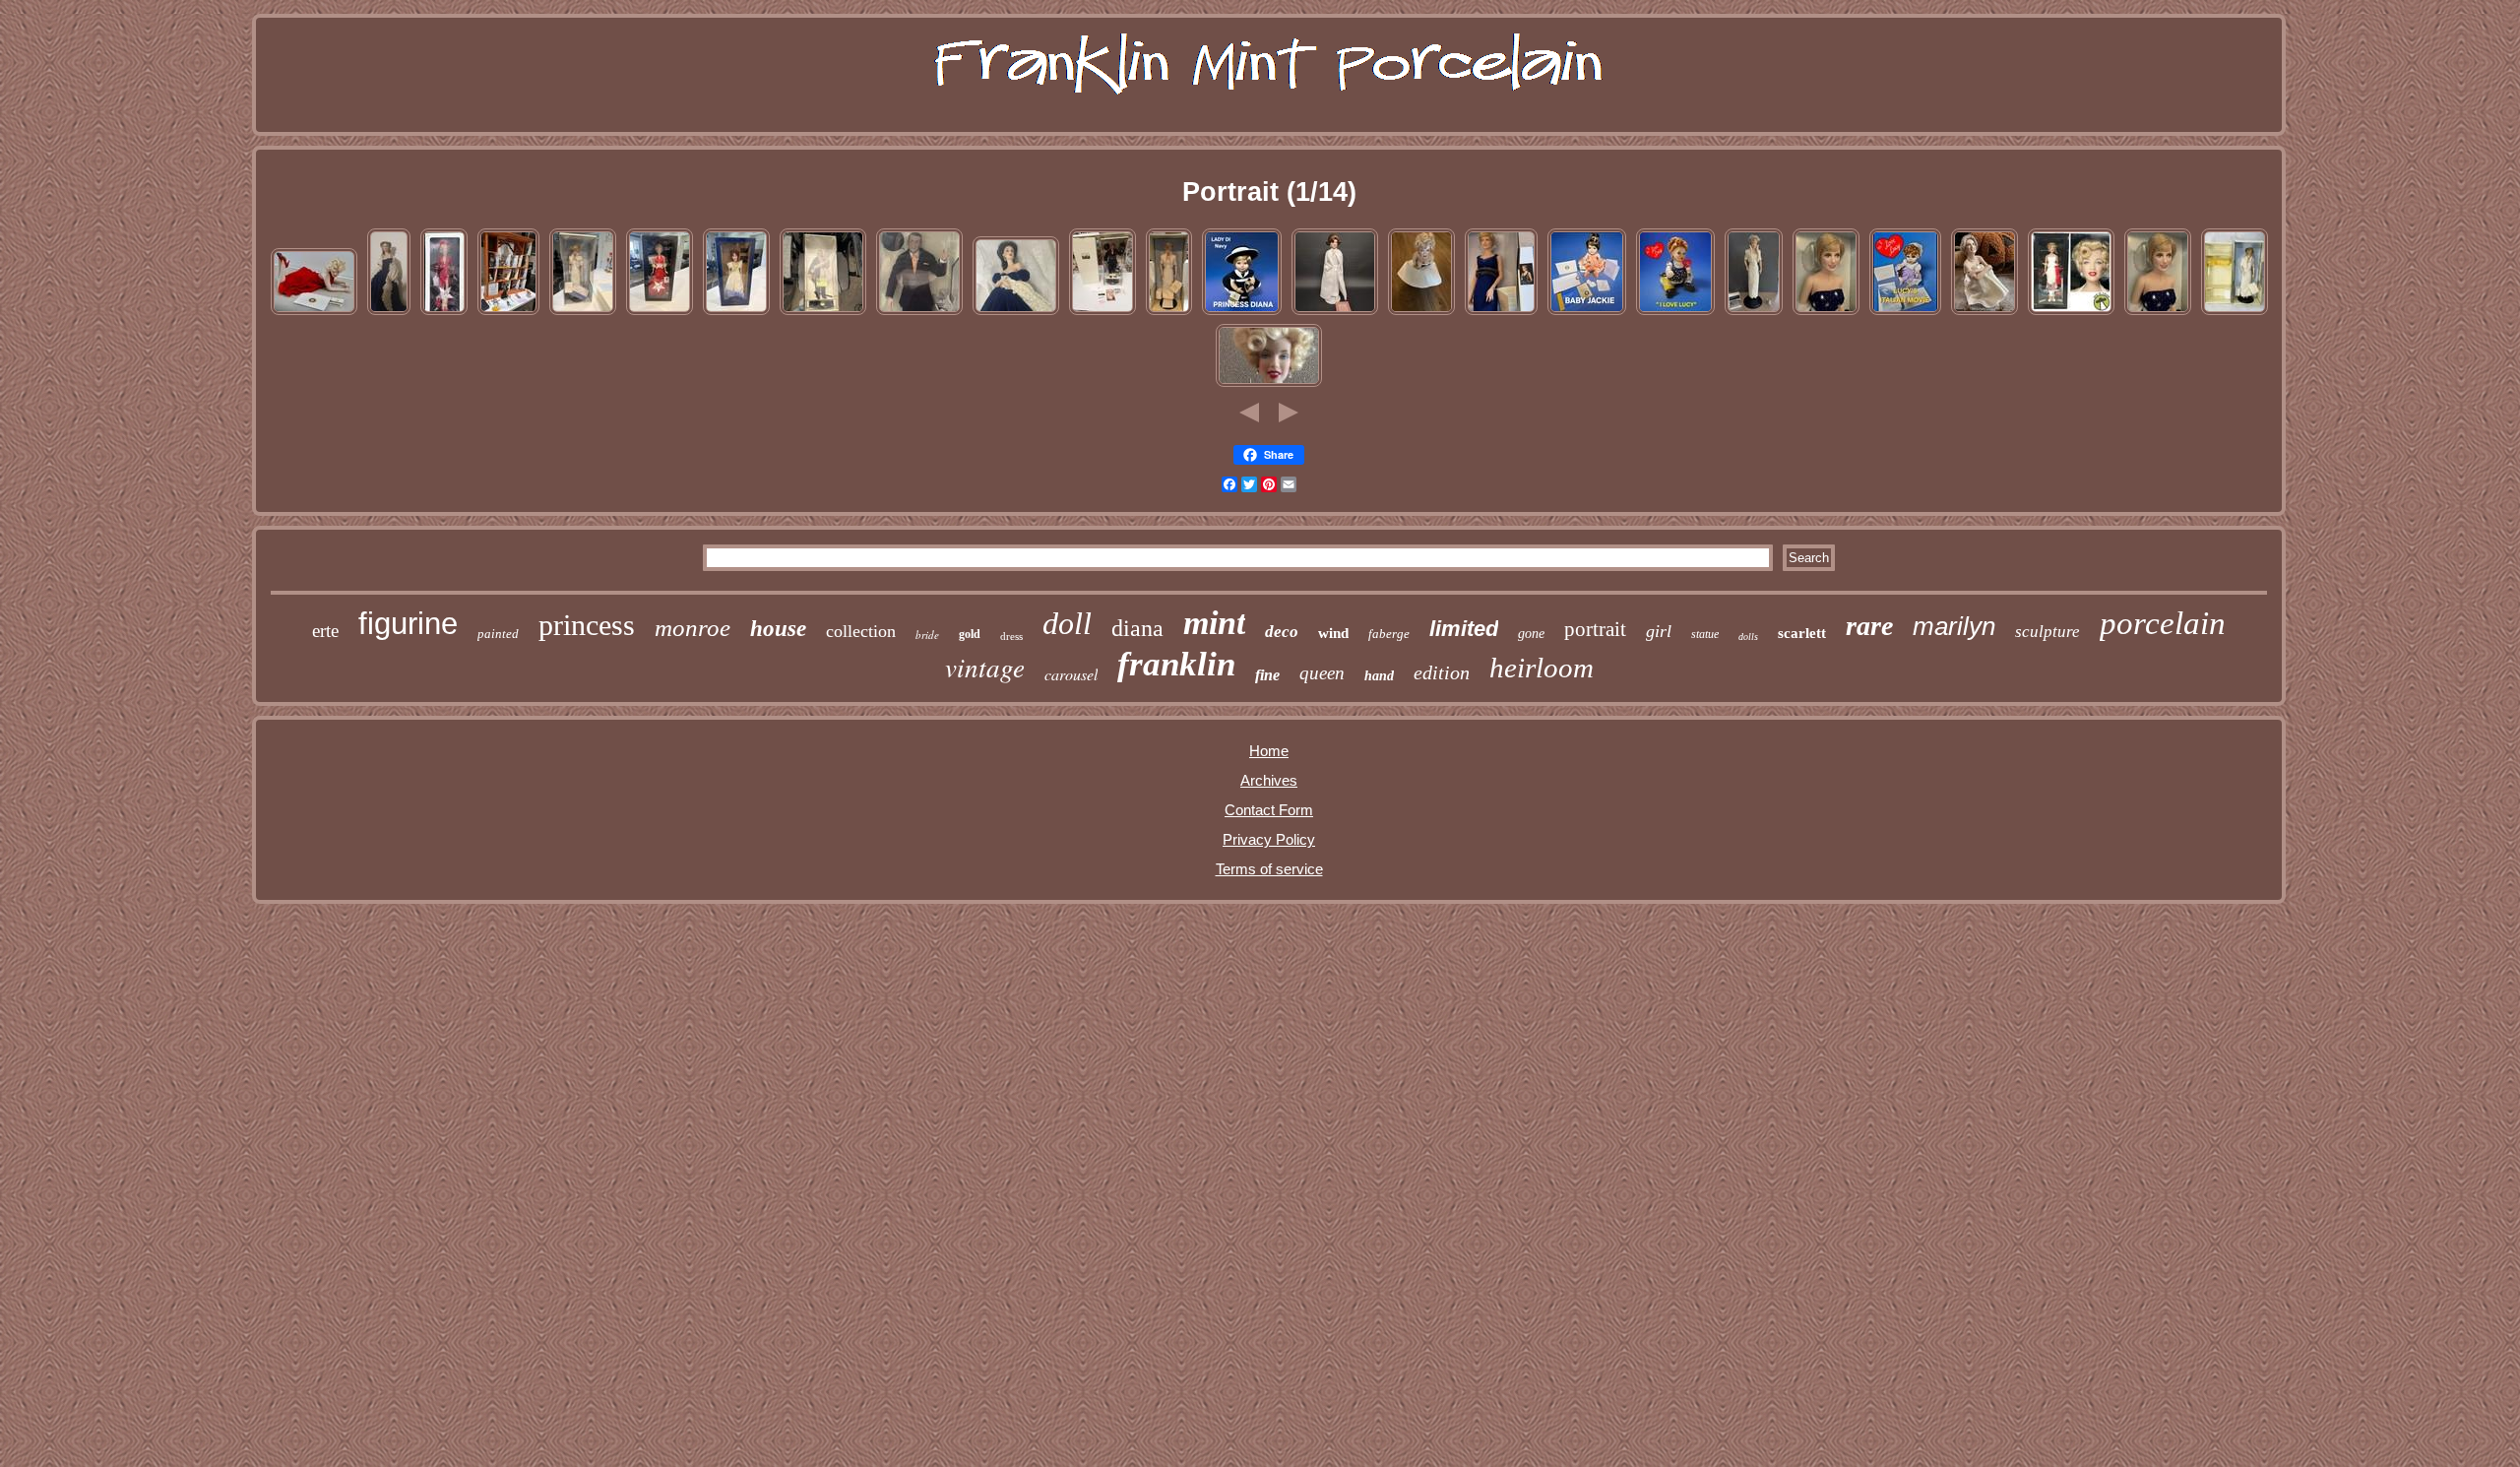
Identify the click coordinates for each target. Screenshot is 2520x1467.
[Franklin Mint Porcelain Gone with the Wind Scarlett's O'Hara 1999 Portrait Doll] (389, 313)
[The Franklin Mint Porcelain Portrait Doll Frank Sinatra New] (1102, 313)
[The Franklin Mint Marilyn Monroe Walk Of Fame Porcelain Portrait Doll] (2071, 313)
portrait (1595, 629)
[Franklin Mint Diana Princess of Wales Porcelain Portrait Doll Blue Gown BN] (1501, 313)
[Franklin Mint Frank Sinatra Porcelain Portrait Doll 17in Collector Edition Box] (823, 313)
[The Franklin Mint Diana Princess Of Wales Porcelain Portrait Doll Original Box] (2235, 313)
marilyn (1954, 626)
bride (927, 635)
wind (1333, 633)
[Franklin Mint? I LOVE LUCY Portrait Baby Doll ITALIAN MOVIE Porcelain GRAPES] (1905, 313)
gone (1531, 634)
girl (1659, 631)
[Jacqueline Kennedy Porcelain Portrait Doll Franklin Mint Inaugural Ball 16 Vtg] (1335, 313)
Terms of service (1269, 869)
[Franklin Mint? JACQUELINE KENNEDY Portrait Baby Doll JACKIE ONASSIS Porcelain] (1587, 313)
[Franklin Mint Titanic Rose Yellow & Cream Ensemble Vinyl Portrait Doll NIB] (736, 313)
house (778, 629)
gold (970, 634)
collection (861, 631)
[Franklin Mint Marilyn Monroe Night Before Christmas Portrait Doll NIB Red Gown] (444, 313)
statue (1705, 634)
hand (1379, 676)
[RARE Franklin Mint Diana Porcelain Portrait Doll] (1826, 313)
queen (1322, 673)
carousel (1071, 674)
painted (498, 634)
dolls (1748, 637)
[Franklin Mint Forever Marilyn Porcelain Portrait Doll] (314, 313)
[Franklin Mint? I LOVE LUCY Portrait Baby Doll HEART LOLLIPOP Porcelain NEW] (1675, 313)
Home (1269, 751)
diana (1137, 628)
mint (1214, 623)
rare (1869, 626)
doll (1067, 623)
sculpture (2047, 632)
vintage (985, 667)
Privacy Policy (1269, 839)
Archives (1269, 780)
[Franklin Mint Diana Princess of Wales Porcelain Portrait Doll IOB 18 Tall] (1754, 313)
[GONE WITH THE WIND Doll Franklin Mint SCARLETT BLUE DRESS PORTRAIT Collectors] (1016, 313)
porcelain (2163, 623)
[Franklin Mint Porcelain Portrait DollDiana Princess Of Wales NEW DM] (1169, 313)
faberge (1389, 634)
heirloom (1542, 668)
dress (1011, 636)
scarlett (1802, 633)
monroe (693, 628)
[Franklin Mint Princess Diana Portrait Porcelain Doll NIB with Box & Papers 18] (583, 313)
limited (1464, 629)
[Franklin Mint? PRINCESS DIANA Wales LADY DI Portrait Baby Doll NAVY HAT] (1242, 313)
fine (1267, 675)
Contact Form (1269, 810)
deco (1282, 632)
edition (1442, 672)
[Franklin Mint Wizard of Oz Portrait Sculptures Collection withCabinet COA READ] (508, 313)
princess (587, 625)
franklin (1176, 664)
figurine (408, 624)
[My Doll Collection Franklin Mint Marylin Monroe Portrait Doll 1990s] (1269, 384)
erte (325, 631)
